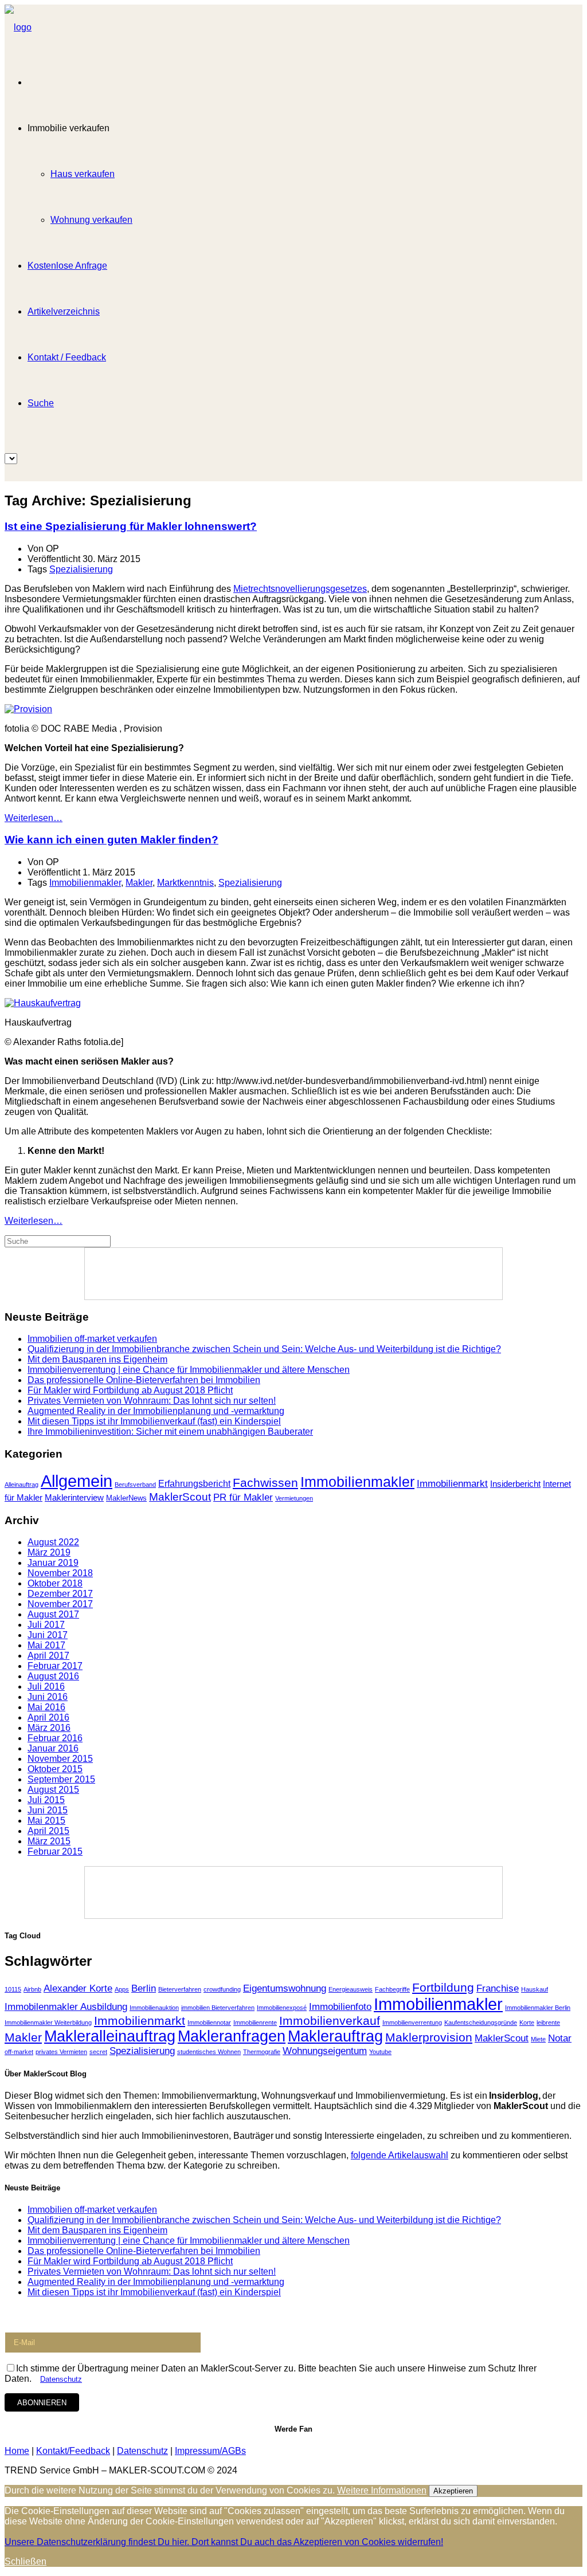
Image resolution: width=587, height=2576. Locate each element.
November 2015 (60, 1759)
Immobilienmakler (85, 883)
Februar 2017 (55, 1666)
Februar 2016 (55, 1738)
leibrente (548, 2023)
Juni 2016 (48, 1697)
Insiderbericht (515, 1484)
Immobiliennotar (209, 2023)
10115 (13, 1989)
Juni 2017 (48, 1635)
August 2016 (53, 1676)
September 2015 (61, 1779)
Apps (122, 1989)
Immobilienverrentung (412, 2023)
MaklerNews (126, 1498)
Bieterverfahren (180, 1989)
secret (98, 2052)
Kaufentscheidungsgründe (481, 2023)
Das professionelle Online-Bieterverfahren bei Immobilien (144, 1380)
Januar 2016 (53, 1748)
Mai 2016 (46, 1707)
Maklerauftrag (335, 2036)
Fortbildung (443, 1987)
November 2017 (60, 1604)
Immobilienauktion (154, 2008)
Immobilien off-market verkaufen (92, 1339)
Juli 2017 (46, 1625)
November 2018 (60, 1573)
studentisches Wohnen (209, 2052)
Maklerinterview (74, 1498)
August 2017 (53, 1614)
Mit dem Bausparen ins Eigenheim (97, 1359)
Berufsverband (135, 1485)
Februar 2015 (55, 1852)
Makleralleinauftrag (110, 2036)
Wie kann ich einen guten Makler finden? (111, 840)
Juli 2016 (46, 1686)
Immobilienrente (255, 2023)
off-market (19, 2052)
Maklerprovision (429, 2037)
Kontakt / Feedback (67, 357)
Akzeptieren (453, 2491)
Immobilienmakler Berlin (538, 2008)
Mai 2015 (46, 1821)
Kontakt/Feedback (73, 2451)
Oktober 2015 (55, 1769)
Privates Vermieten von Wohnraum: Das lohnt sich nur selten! (152, 1401)
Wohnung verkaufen (91, 220)
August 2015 (53, 1790)
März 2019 (49, 1552)
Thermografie (262, 2052)
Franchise (498, 1988)
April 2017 (48, 1656)
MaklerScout (180, 1497)
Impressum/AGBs (210, 2451)
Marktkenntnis (185, 883)
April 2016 (48, 1717)
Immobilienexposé (282, 2008)
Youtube (380, 2052)
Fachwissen (265, 1483)
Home (17, 2451)
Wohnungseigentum (325, 2051)
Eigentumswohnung (285, 1988)
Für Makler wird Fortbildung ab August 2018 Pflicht (130, 1390)
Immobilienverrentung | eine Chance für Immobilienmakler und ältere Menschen (189, 1370)
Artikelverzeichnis (64, 311)
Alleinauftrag (21, 1485)
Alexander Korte (78, 1988)
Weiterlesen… (34, 818)
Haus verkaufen (83, 174)
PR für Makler (243, 1497)
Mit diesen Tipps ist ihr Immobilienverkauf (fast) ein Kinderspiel (154, 1421)
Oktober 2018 (55, 1583)
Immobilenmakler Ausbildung (66, 2007)
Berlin (144, 1988)
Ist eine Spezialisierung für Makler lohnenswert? (131, 526)
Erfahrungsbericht (194, 1484)
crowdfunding (222, 1989)
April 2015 (48, 1831)
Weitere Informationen (382, 2490)
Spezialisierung (81, 569)
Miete (538, 2039)
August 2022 (53, 1542)
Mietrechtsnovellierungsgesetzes (300, 589)
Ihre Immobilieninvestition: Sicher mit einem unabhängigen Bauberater (170, 1432)
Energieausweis (351, 1989)
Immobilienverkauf (330, 2021)
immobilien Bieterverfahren (218, 2008)
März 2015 (49, 1841)
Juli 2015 (46, 1800)
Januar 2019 (53, 1563)
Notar (560, 2038)
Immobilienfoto (340, 2007)
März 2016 (49, 1728)
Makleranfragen (232, 2036)
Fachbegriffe (392, 1989)
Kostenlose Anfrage (67, 266)
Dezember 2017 (60, 1594)
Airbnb (32, 1989)
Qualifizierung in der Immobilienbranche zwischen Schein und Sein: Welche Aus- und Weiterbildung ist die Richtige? (264, 1349)
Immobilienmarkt (452, 1484)
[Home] (18, 27)
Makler (139, 883)
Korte (527, 2023)
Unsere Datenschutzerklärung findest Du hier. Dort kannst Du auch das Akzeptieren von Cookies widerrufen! (224, 2542)
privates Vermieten (61, 2052)
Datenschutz (61, 2379)
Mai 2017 (46, 1645)
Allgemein (77, 1481)
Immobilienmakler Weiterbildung (48, 2023)
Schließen (26, 2561)
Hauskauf (535, 1989)
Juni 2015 (48, 1810)
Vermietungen (294, 1498)
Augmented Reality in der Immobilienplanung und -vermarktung (156, 1411)
